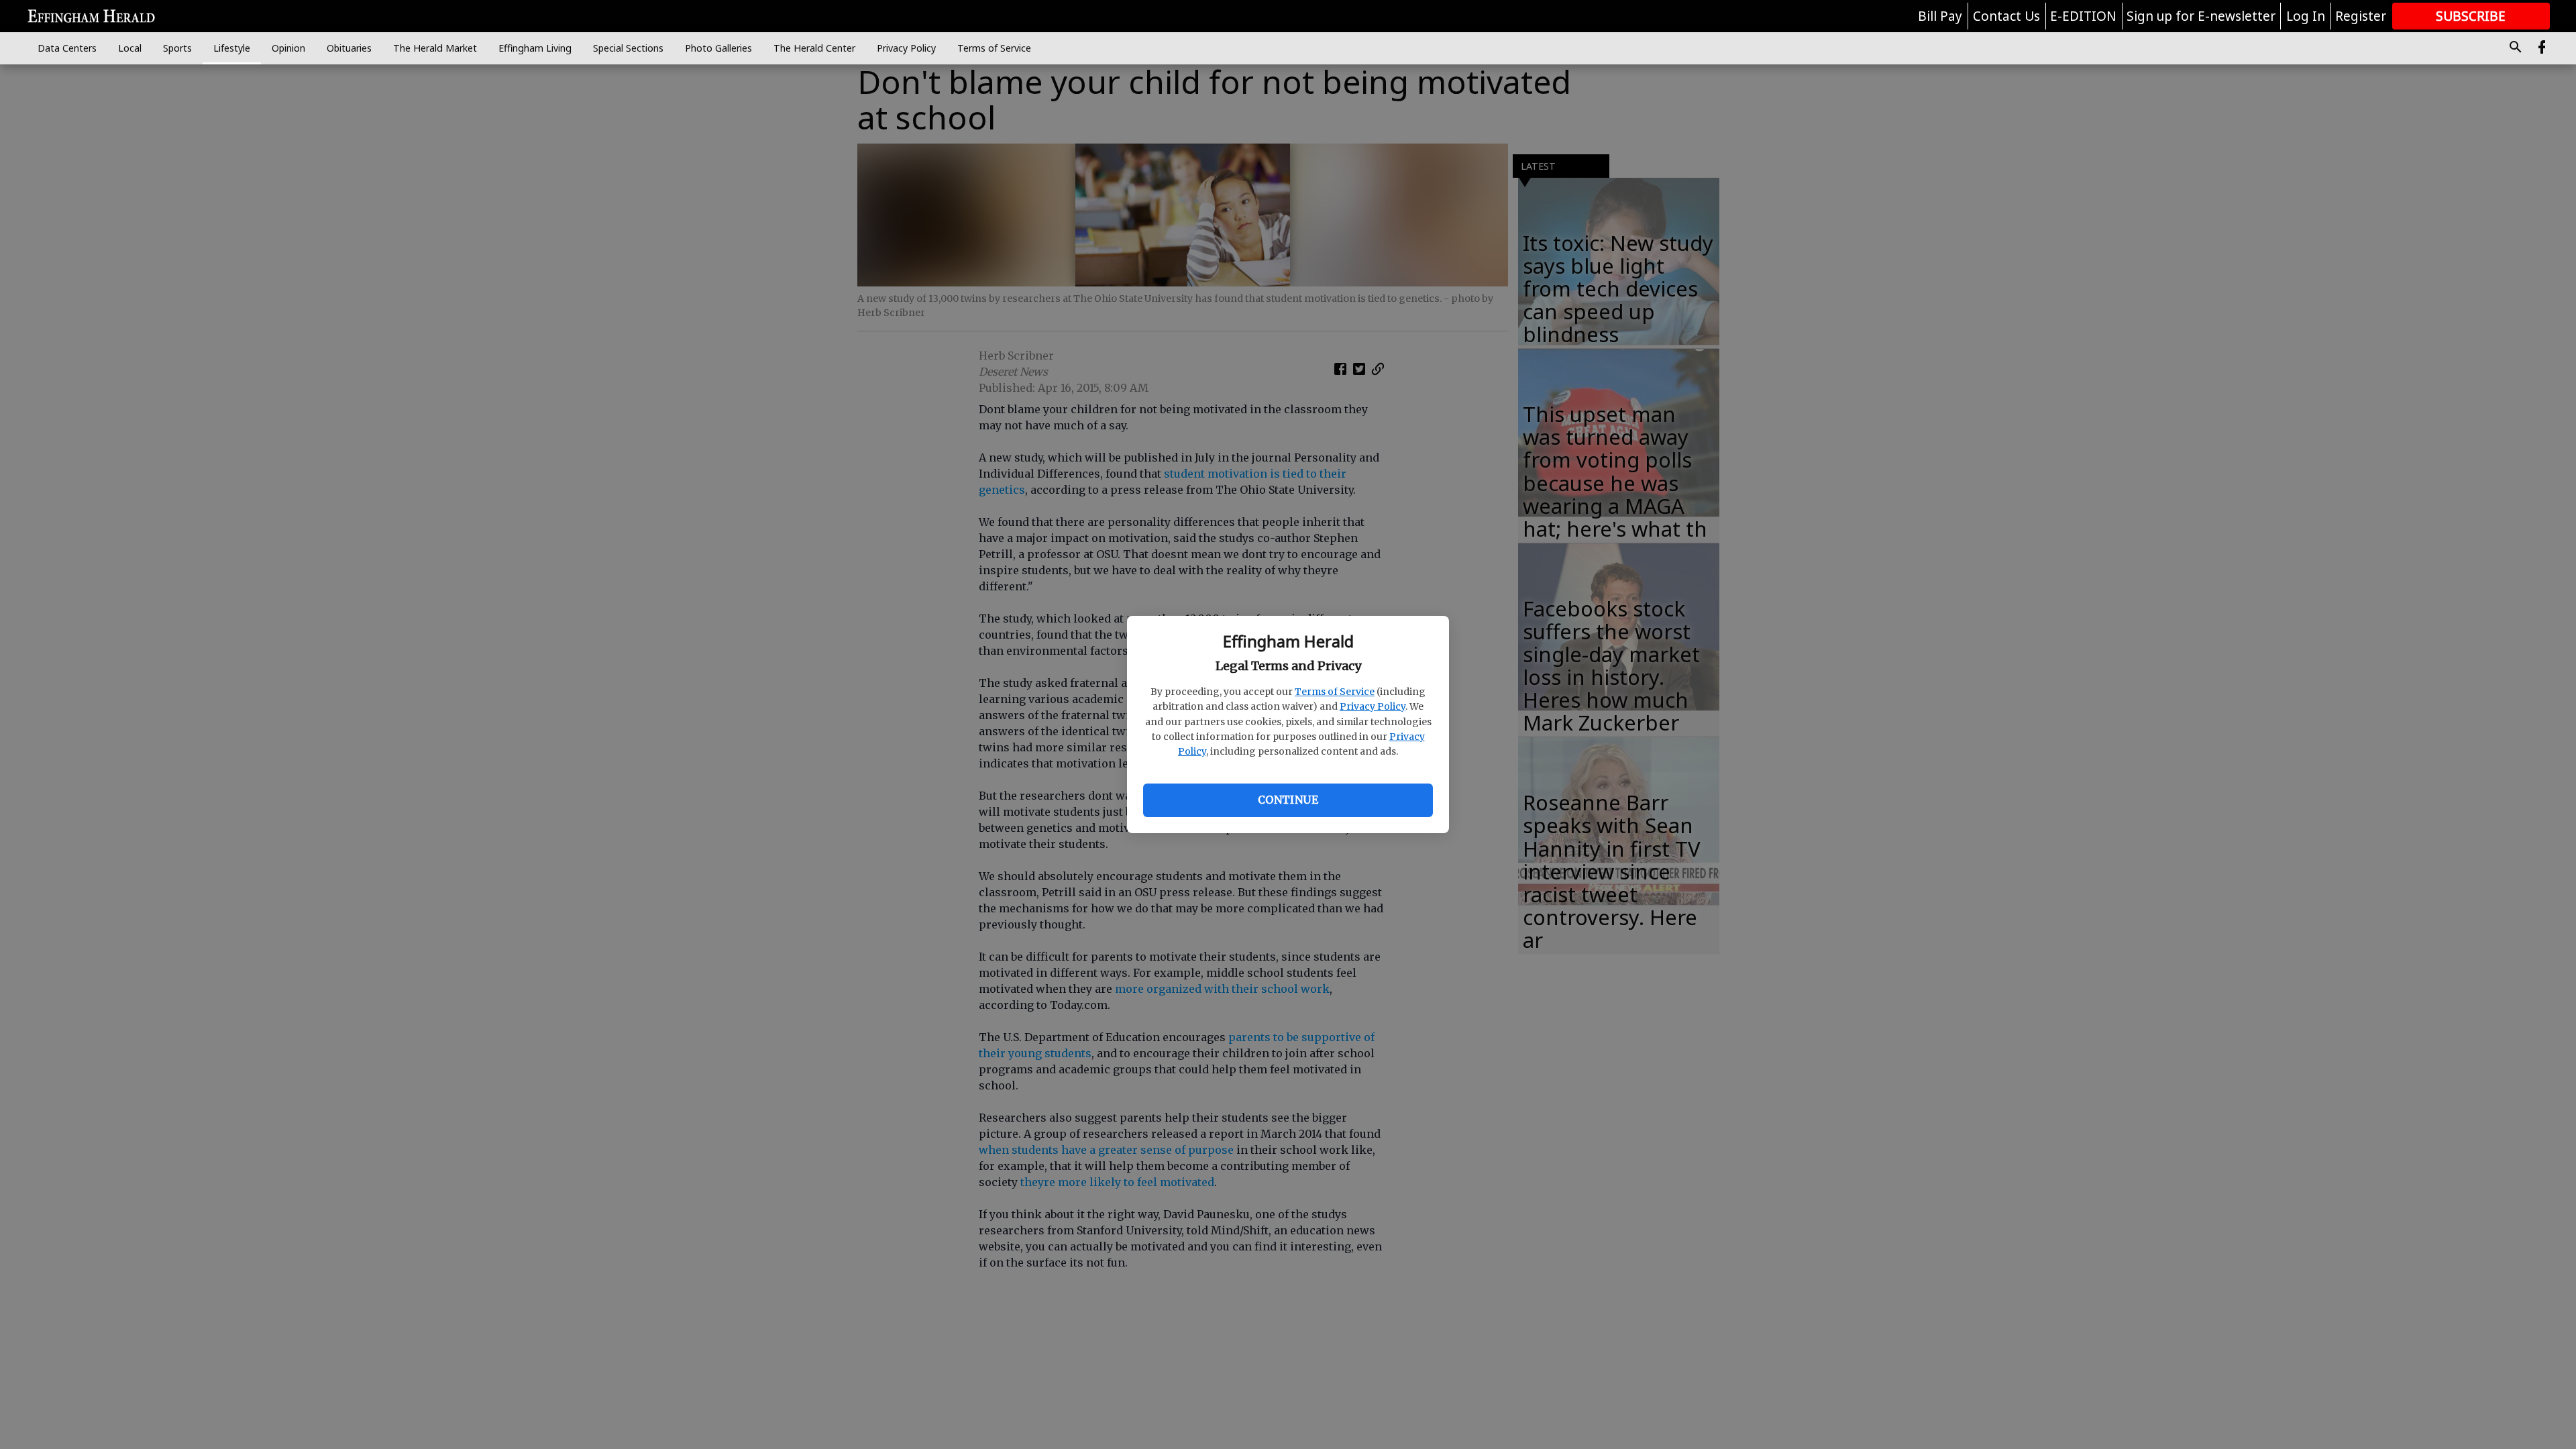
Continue (1288, 800)
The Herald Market (435, 48)
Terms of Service (1335, 692)
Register (2361, 16)
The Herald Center (814, 48)
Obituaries (349, 48)
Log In (2306, 16)
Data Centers (67, 48)
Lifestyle (232, 48)
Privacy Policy (1373, 706)
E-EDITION (2083, 16)
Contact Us (2006, 16)
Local (130, 48)
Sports (177, 48)
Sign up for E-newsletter (2201, 16)
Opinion (288, 48)
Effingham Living (535, 48)
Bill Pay (1940, 16)
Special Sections (628, 48)
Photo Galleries (718, 48)
